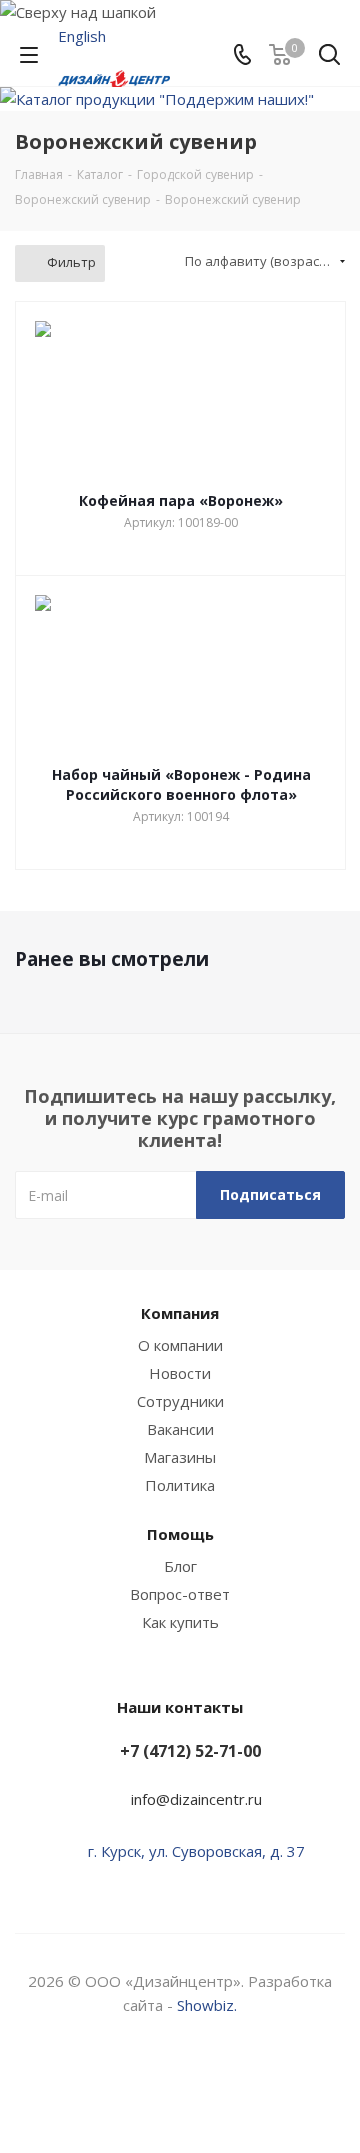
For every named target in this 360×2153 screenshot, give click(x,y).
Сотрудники (180, 1401)
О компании (180, 1345)
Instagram (205, 2082)
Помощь (180, 1534)
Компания (180, 1313)
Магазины (180, 1457)
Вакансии (180, 1429)
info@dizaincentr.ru (196, 1799)
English (82, 36)
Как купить (180, 1622)
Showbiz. (207, 2005)
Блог (180, 1566)
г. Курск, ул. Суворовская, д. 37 (196, 1851)
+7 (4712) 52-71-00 (190, 1751)
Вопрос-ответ (180, 1594)
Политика (180, 1485)
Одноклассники (255, 2082)
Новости (180, 1373)
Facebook (155, 2082)
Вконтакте (105, 2082)
